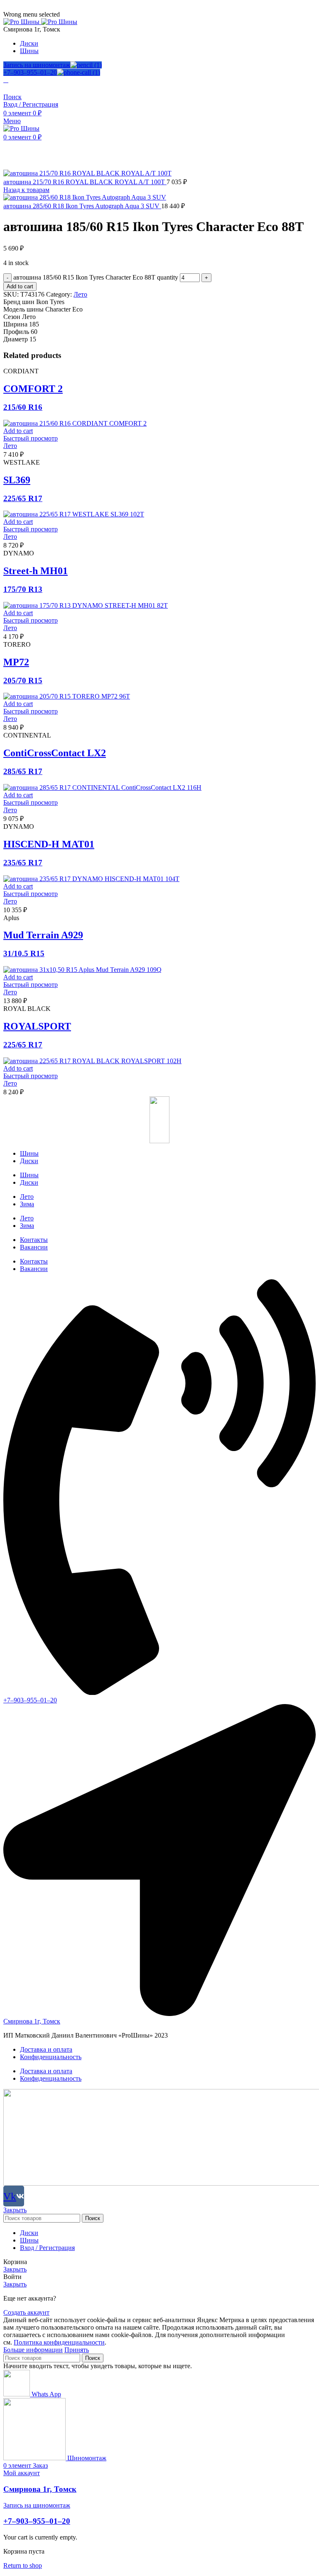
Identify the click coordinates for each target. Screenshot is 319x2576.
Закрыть (15, 2210)
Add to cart (20, 286)
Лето (80, 294)
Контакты (34, 1240)
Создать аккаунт (26, 2312)
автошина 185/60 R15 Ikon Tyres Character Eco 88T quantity (96, 277)
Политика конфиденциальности (59, 2342)
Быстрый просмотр (31, 438)
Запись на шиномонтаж (37, 65)
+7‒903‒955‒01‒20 (30, 72)
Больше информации (33, 2350)
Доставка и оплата (46, 2049)
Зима (27, 1204)
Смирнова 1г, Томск (40, 2489)
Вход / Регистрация (47, 2248)
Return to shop (23, 2565)
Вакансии (34, 1247)
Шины (29, 1153)
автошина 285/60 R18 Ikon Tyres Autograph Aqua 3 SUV (82, 206)
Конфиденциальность (51, 2057)
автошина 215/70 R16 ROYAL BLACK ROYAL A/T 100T (85, 182)
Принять (77, 2350)
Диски (29, 1161)
